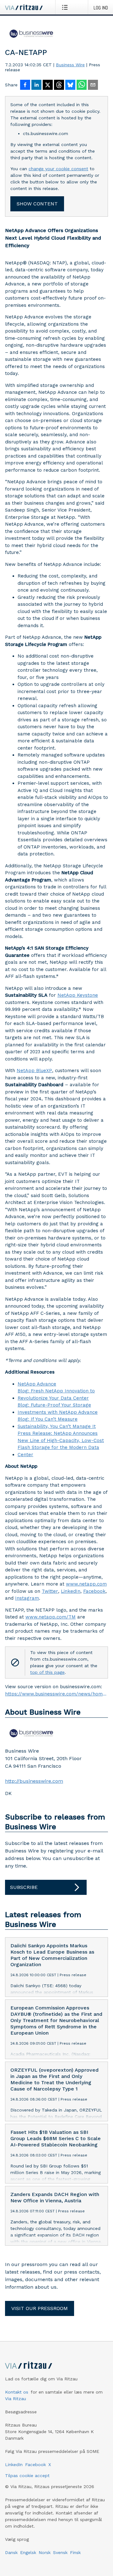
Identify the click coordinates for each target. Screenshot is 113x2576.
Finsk (75, 2552)
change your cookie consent (58, 169)
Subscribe (24, 1887)
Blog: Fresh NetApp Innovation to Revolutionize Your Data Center (56, 1394)
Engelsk (28, 2552)
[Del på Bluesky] (70, 85)
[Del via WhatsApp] (82, 85)
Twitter (50, 1591)
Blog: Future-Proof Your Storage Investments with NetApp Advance (58, 1409)
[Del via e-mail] (93, 85)
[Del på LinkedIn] (36, 85)
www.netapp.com (86, 1584)
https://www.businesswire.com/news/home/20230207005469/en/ (56, 1694)
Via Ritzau (16, 2399)
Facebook (94, 1591)
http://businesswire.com (34, 1781)
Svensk (60, 2552)
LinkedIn (71, 1591)
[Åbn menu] (66, 7)
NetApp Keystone (78, 995)
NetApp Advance (37, 1384)
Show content (37, 204)
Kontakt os (17, 2392)
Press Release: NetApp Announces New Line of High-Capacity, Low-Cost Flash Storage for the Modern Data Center (61, 1444)
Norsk (45, 2552)
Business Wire (70, 65)
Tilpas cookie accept (27, 2476)
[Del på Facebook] (25, 85)
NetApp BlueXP (34, 1071)
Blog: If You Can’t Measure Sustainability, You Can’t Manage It (57, 1423)
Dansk (11, 2552)
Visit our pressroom (40, 2308)
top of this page (47, 1672)
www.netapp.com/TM (51, 1617)
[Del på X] (48, 85)
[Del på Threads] (59, 85)
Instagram (27, 1598)
